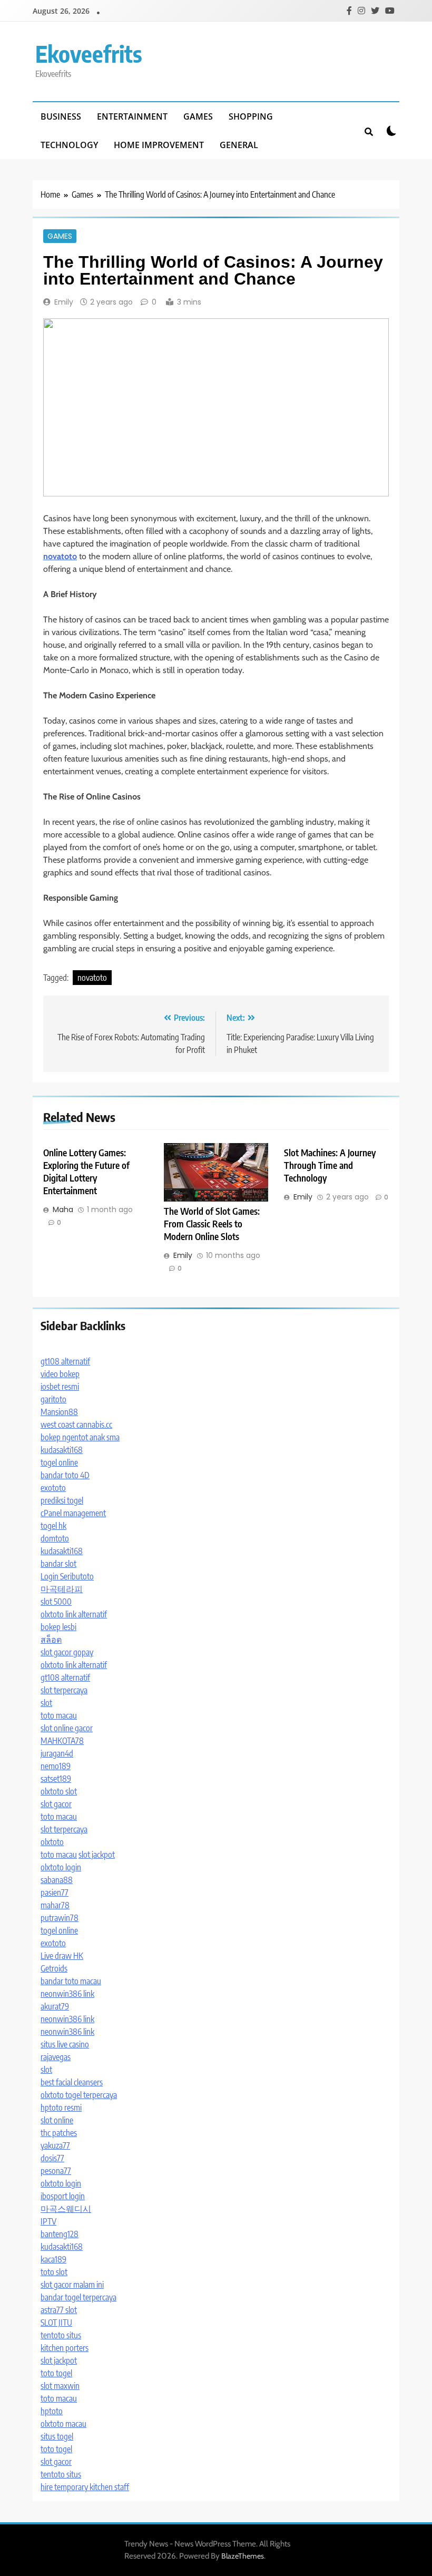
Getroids (54, 1968)
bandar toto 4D (65, 1475)
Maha (63, 1209)
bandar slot (58, 1564)
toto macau (59, 1715)
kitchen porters (65, 2348)
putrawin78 (60, 1918)
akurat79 (55, 2006)
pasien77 (55, 1892)
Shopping (251, 116)
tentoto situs (61, 2335)
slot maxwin (60, 2386)
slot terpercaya (64, 1690)
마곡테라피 (62, 1589)
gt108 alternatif (65, 1361)
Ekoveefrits (89, 53)
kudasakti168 (62, 1450)
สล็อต (51, 1640)
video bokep (60, 1374)
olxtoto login (61, 1867)
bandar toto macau (71, 1981)
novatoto (92, 978)
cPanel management (73, 1513)
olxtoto (52, 1842)
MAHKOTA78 (62, 1741)
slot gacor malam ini (72, 2285)
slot (46, 1703)
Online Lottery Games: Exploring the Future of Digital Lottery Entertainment (86, 1172)
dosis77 (52, 2158)
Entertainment (132, 116)
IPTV (48, 2221)
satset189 (56, 1779)
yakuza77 (55, 2145)
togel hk (53, 1526)
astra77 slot (59, 2310)
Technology (69, 145)
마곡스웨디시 (66, 2209)
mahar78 (55, 1905)
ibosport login (63, 2196)
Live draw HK (62, 1956)
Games (198, 116)
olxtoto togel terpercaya (79, 2095)
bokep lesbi (58, 1627)
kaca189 (53, 2259)
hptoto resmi (61, 2107)
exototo (53, 1488)
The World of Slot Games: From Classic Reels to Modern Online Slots (212, 1224)
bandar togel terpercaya (78, 2297)
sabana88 (57, 1880)
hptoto (52, 2411)
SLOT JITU (56, 2323)
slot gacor (56, 1804)
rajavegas (56, 2057)
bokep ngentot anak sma (80, 1437)
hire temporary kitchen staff (85, 2487)
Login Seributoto (67, 1576)
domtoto (55, 1538)
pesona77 (56, 2171)
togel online (59, 1462)
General (239, 145)
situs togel (57, 2436)
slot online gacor (67, 1728)
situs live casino (65, 2044)
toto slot (54, 2272)
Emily (64, 302)
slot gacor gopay (67, 1652)
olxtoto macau (63, 2424)
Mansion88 (59, 1412)
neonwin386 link (67, 1994)
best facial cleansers (72, 2082)
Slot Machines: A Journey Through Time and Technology (330, 1165)
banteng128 (60, 2234)
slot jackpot (97, 1855)
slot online (57, 2120)
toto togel (56, 2373)
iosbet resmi (60, 1387)
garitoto (53, 1399)
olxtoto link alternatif (74, 1614)
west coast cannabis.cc (76, 1424)
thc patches (59, 2133)
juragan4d (57, 1753)
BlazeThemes (243, 2556)
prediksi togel (62, 1500)
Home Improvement (159, 145)
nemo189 (56, 1766)
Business (61, 116)
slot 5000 (56, 1602)
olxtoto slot (59, 1791)
